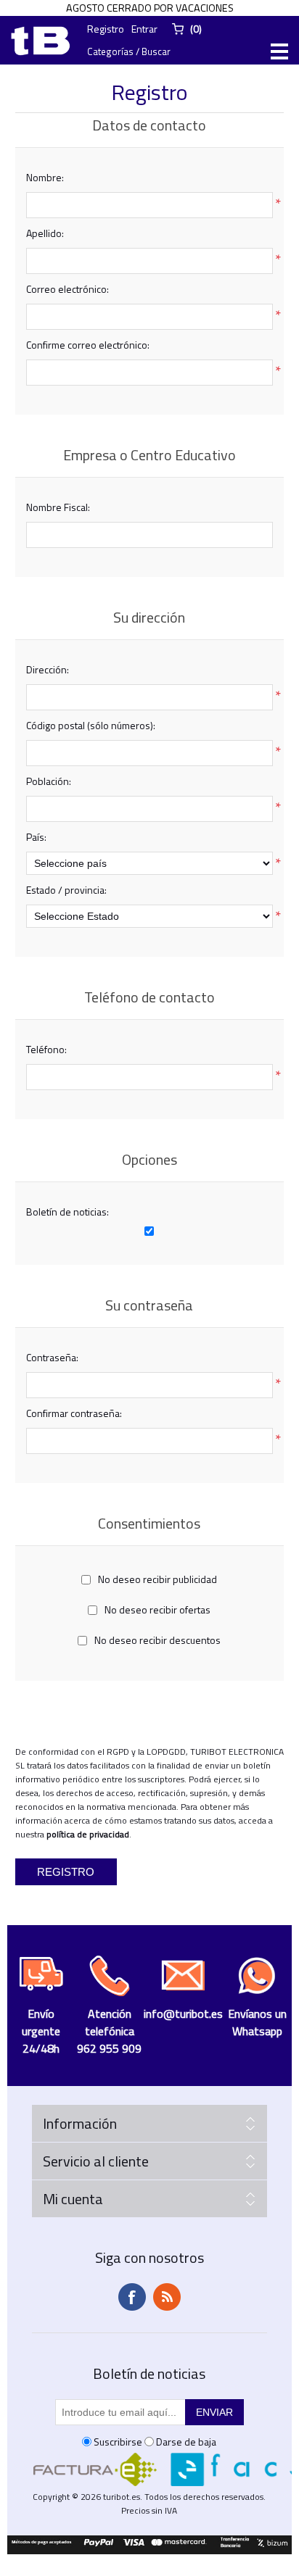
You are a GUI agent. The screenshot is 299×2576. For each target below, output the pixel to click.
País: (36, 837)
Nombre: (45, 177)
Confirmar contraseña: (74, 1413)
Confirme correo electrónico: (88, 345)
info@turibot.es (183, 2014)
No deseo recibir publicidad (157, 1579)
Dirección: (48, 669)
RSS (167, 2297)
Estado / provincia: (66, 890)
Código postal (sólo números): (91, 725)
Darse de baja (186, 2442)
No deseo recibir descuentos (157, 1640)
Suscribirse (118, 2442)
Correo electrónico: (67, 289)
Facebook (132, 2297)
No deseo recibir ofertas (157, 1609)
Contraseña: (52, 1357)
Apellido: (45, 233)
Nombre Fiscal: (58, 507)
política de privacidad (88, 1834)
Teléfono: (46, 1049)
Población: (49, 781)
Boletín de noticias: (67, 1212)
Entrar (144, 29)
